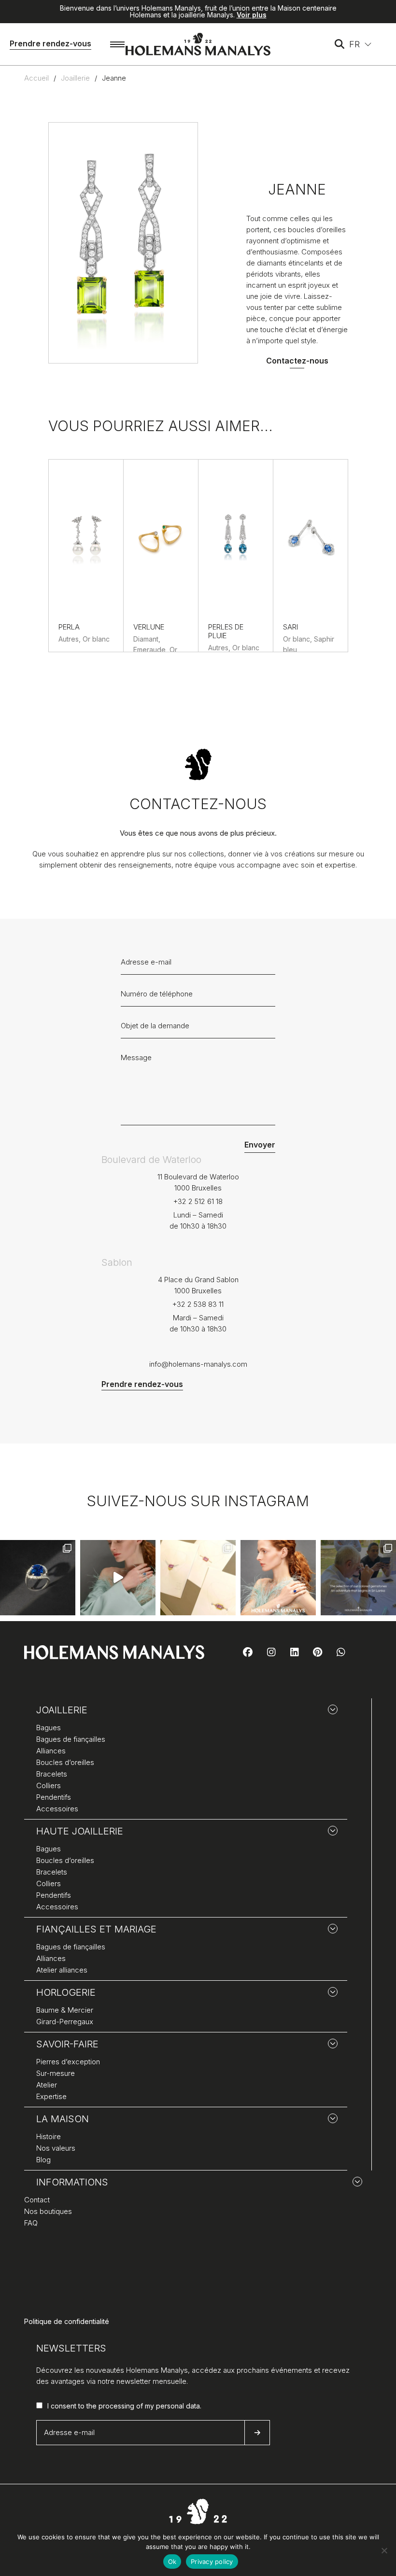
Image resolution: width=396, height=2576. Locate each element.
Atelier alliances (62, 1970)
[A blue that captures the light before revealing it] (38, 1578)
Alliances (51, 1751)
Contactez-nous (297, 361)
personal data (178, 2406)
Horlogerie (66, 1992)
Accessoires (57, 1809)
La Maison (63, 2119)
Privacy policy (212, 2562)
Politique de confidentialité (67, 2321)
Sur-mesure (56, 2073)
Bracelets (52, 1774)
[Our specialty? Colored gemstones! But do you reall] (358, 1578)
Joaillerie (75, 78)
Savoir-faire (67, 2044)
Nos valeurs (56, 2148)
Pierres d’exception (68, 2062)
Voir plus (252, 15)
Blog (43, 2160)
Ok (172, 2562)
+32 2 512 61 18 (198, 1201)
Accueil (36, 78)
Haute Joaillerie (80, 1831)
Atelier (47, 2085)
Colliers (49, 1785)
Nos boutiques (48, 2211)
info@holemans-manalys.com (198, 1364)
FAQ (31, 2223)
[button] (361, 44)
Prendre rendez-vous (50, 43)
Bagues (49, 1728)
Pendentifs (54, 1797)
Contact (37, 2200)
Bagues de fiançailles (71, 1739)
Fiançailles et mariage (96, 1929)
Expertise (51, 2096)
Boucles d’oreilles (65, 1762)
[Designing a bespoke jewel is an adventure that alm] (198, 1578)
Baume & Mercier (65, 2010)
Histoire (49, 2136)
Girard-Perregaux (65, 2022)
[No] (384, 2550)
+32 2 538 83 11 (198, 1304)
